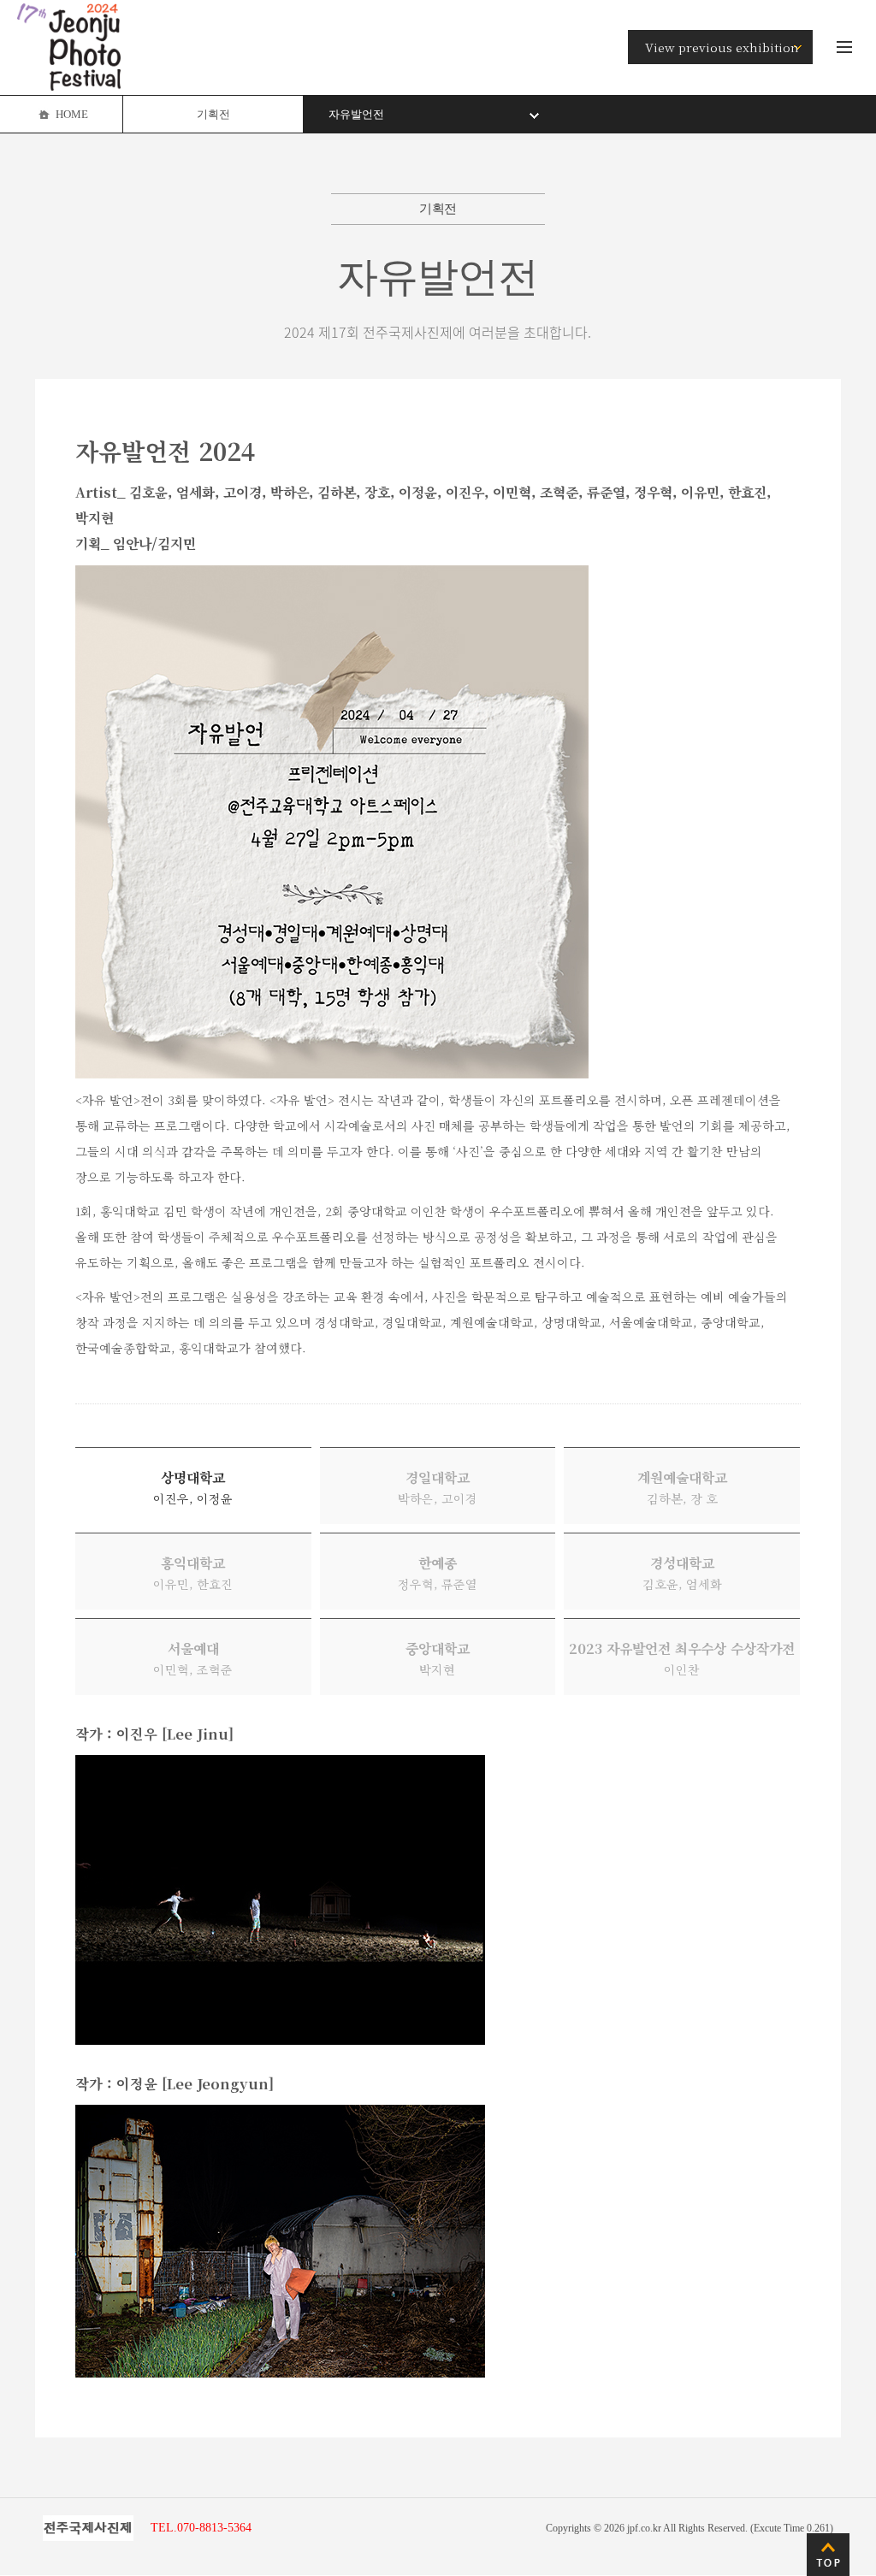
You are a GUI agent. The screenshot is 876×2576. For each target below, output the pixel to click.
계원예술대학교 (682, 1487)
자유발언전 (356, 114)
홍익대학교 (193, 1573)
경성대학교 (682, 1573)
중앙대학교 (438, 1658)
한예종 (438, 1573)
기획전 (213, 114)
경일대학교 (438, 1487)
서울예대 (193, 1658)
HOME (72, 114)
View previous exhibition (722, 47)
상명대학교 (193, 1487)
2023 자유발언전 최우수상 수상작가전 (682, 1658)
